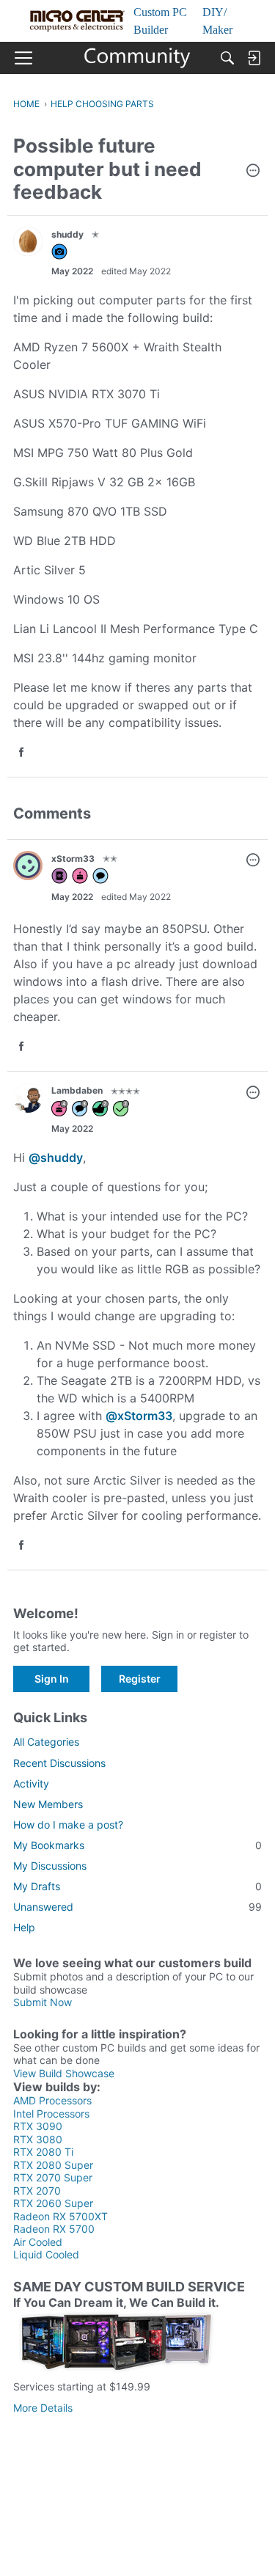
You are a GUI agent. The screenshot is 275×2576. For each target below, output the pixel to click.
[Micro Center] (137, 58)
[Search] (227, 58)
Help (24, 1927)
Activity (31, 1783)
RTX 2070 (37, 2191)
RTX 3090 (38, 2126)
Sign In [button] (52, 1679)
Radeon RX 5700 (54, 2229)
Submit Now (43, 2002)
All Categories (46, 1742)
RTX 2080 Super (53, 2165)
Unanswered (137, 1907)
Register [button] (140, 1679)
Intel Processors (51, 2114)
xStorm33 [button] (73, 859)
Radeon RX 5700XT (60, 2216)
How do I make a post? (68, 1825)
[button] (253, 172)
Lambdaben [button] (77, 1090)
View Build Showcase (64, 2073)
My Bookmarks (137, 1845)
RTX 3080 (38, 2139)
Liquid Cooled (46, 2254)
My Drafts (137, 1886)
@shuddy (56, 1157)
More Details (43, 2408)
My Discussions (50, 1866)
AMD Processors (52, 2100)
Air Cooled (38, 2242)
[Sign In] (254, 58)
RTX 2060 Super (53, 2203)
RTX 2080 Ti (43, 2152)
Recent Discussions (59, 1763)
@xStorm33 (139, 1416)
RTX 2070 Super (53, 2177)
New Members (48, 1804)
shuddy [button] (67, 234)
